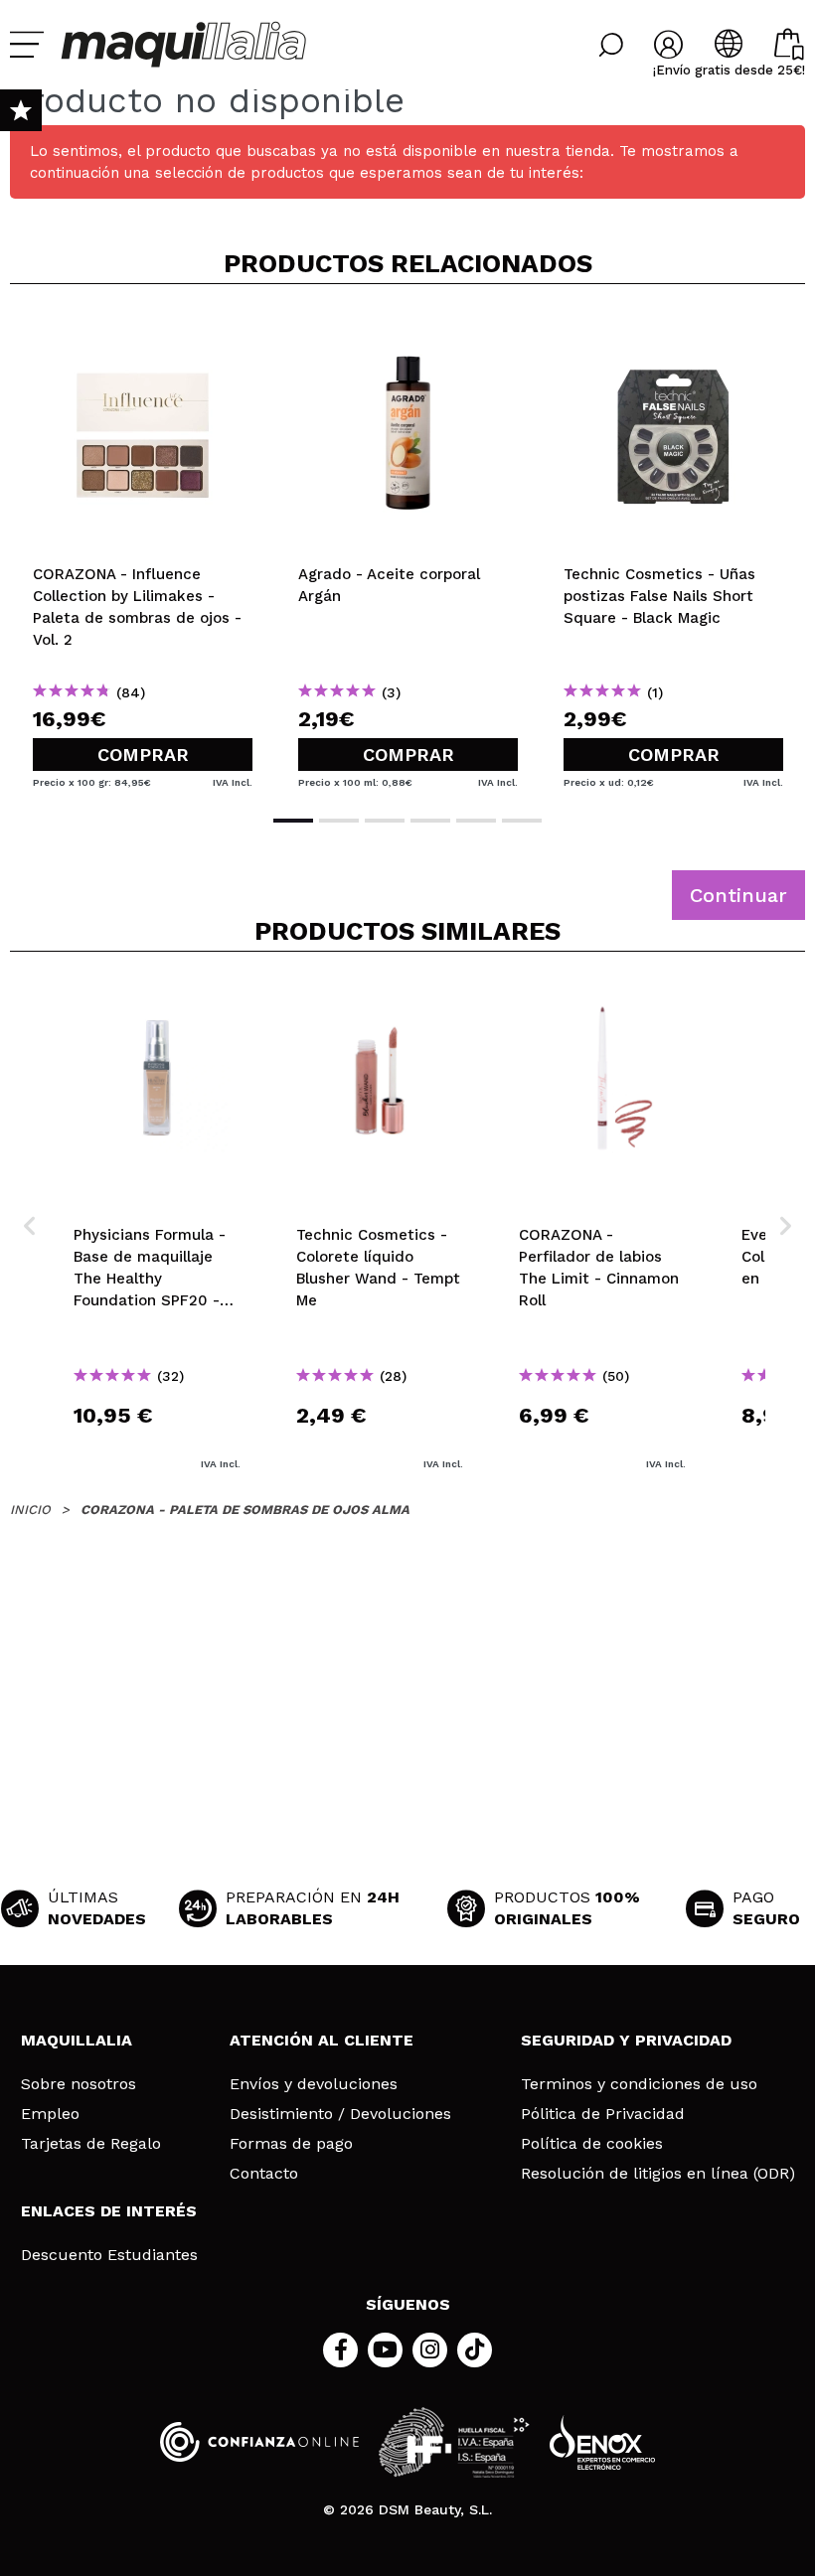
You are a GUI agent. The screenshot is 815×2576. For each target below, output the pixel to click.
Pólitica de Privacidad (603, 2114)
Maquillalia (77, 2040)
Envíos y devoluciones (314, 2084)
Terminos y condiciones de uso (639, 2084)
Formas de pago (291, 2144)
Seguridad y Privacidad (626, 2040)
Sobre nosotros (79, 2084)
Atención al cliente (322, 2040)
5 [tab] (476, 821)
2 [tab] (339, 821)
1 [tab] (293, 821)
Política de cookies (592, 2144)
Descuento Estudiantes (109, 2255)
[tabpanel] (143, 547)
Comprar (143, 755)
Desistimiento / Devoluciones (340, 2114)
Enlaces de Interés (109, 2211)
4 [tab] (430, 821)
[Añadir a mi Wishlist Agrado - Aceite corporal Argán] (408, 332)
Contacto (264, 2174)
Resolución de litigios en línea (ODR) (658, 2174)
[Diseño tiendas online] (602, 2442)
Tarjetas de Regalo (91, 2144)
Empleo (50, 2114)
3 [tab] (385, 821)
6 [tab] (522, 821)
